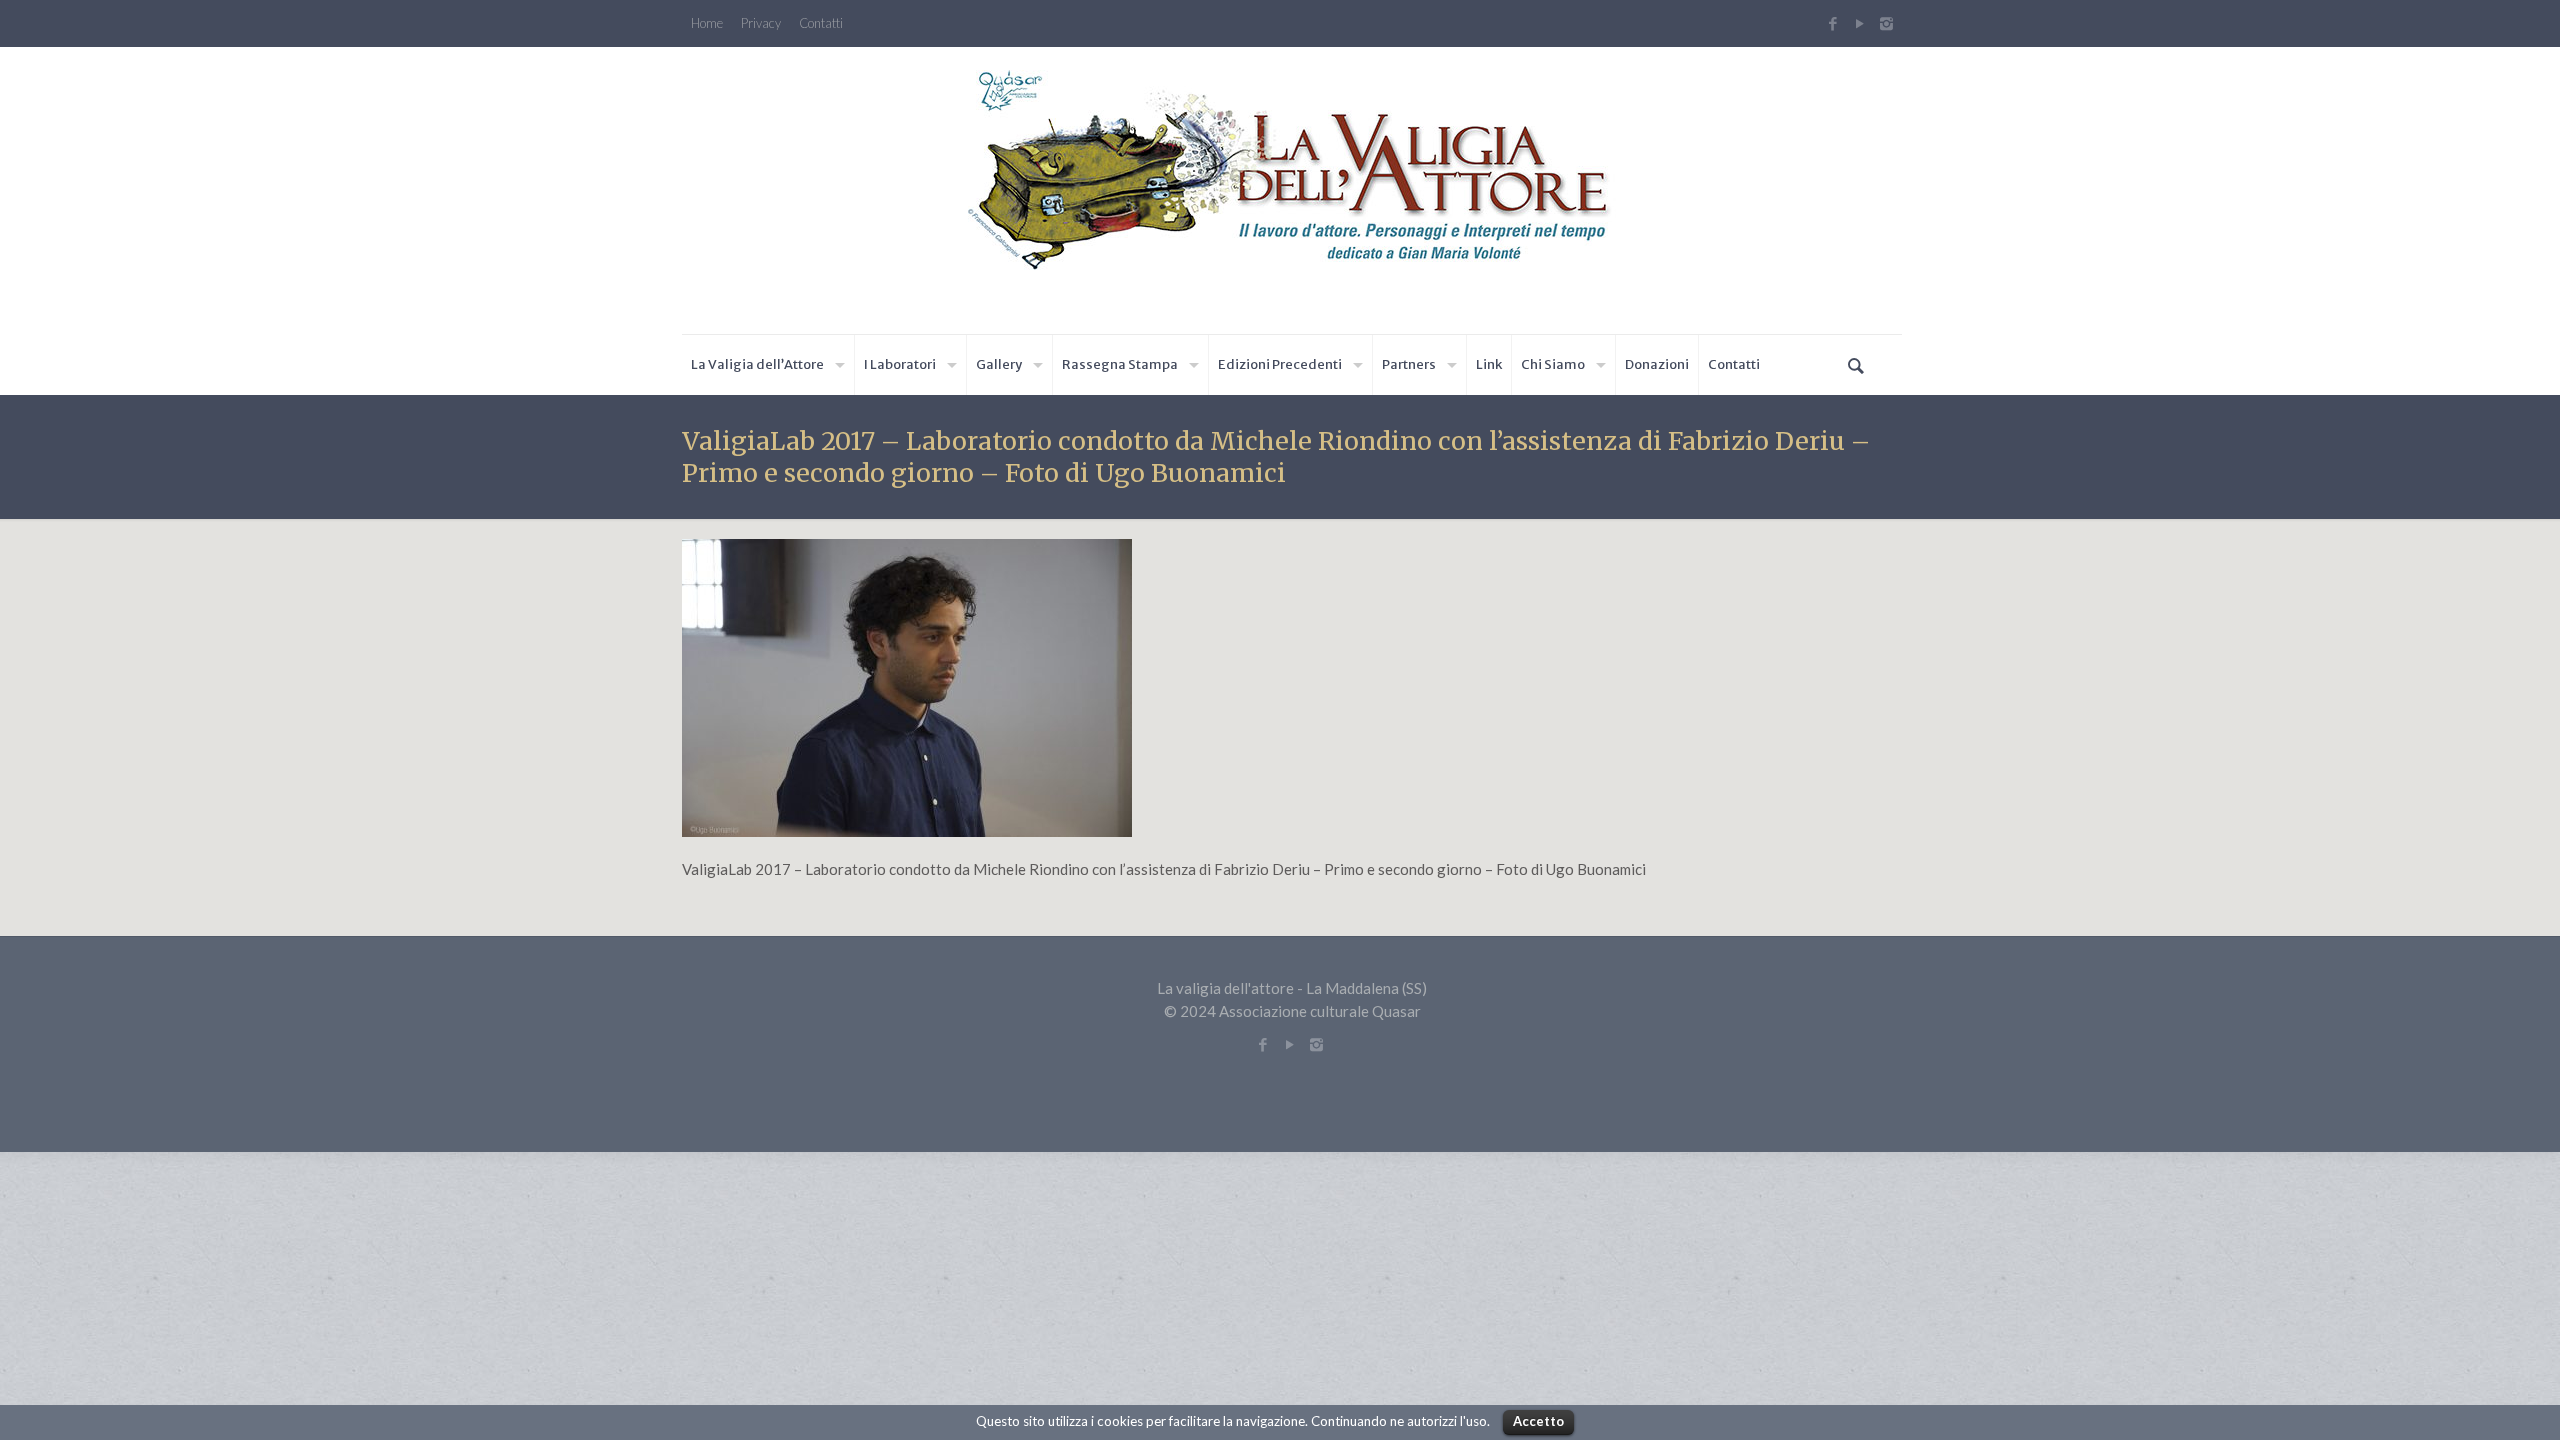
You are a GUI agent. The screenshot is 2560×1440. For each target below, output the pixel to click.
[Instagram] (1889, 23)
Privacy (761, 23)
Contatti (821, 23)
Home (707, 23)
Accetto (1538, 1421)
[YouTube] (1859, 23)
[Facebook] (1832, 23)
